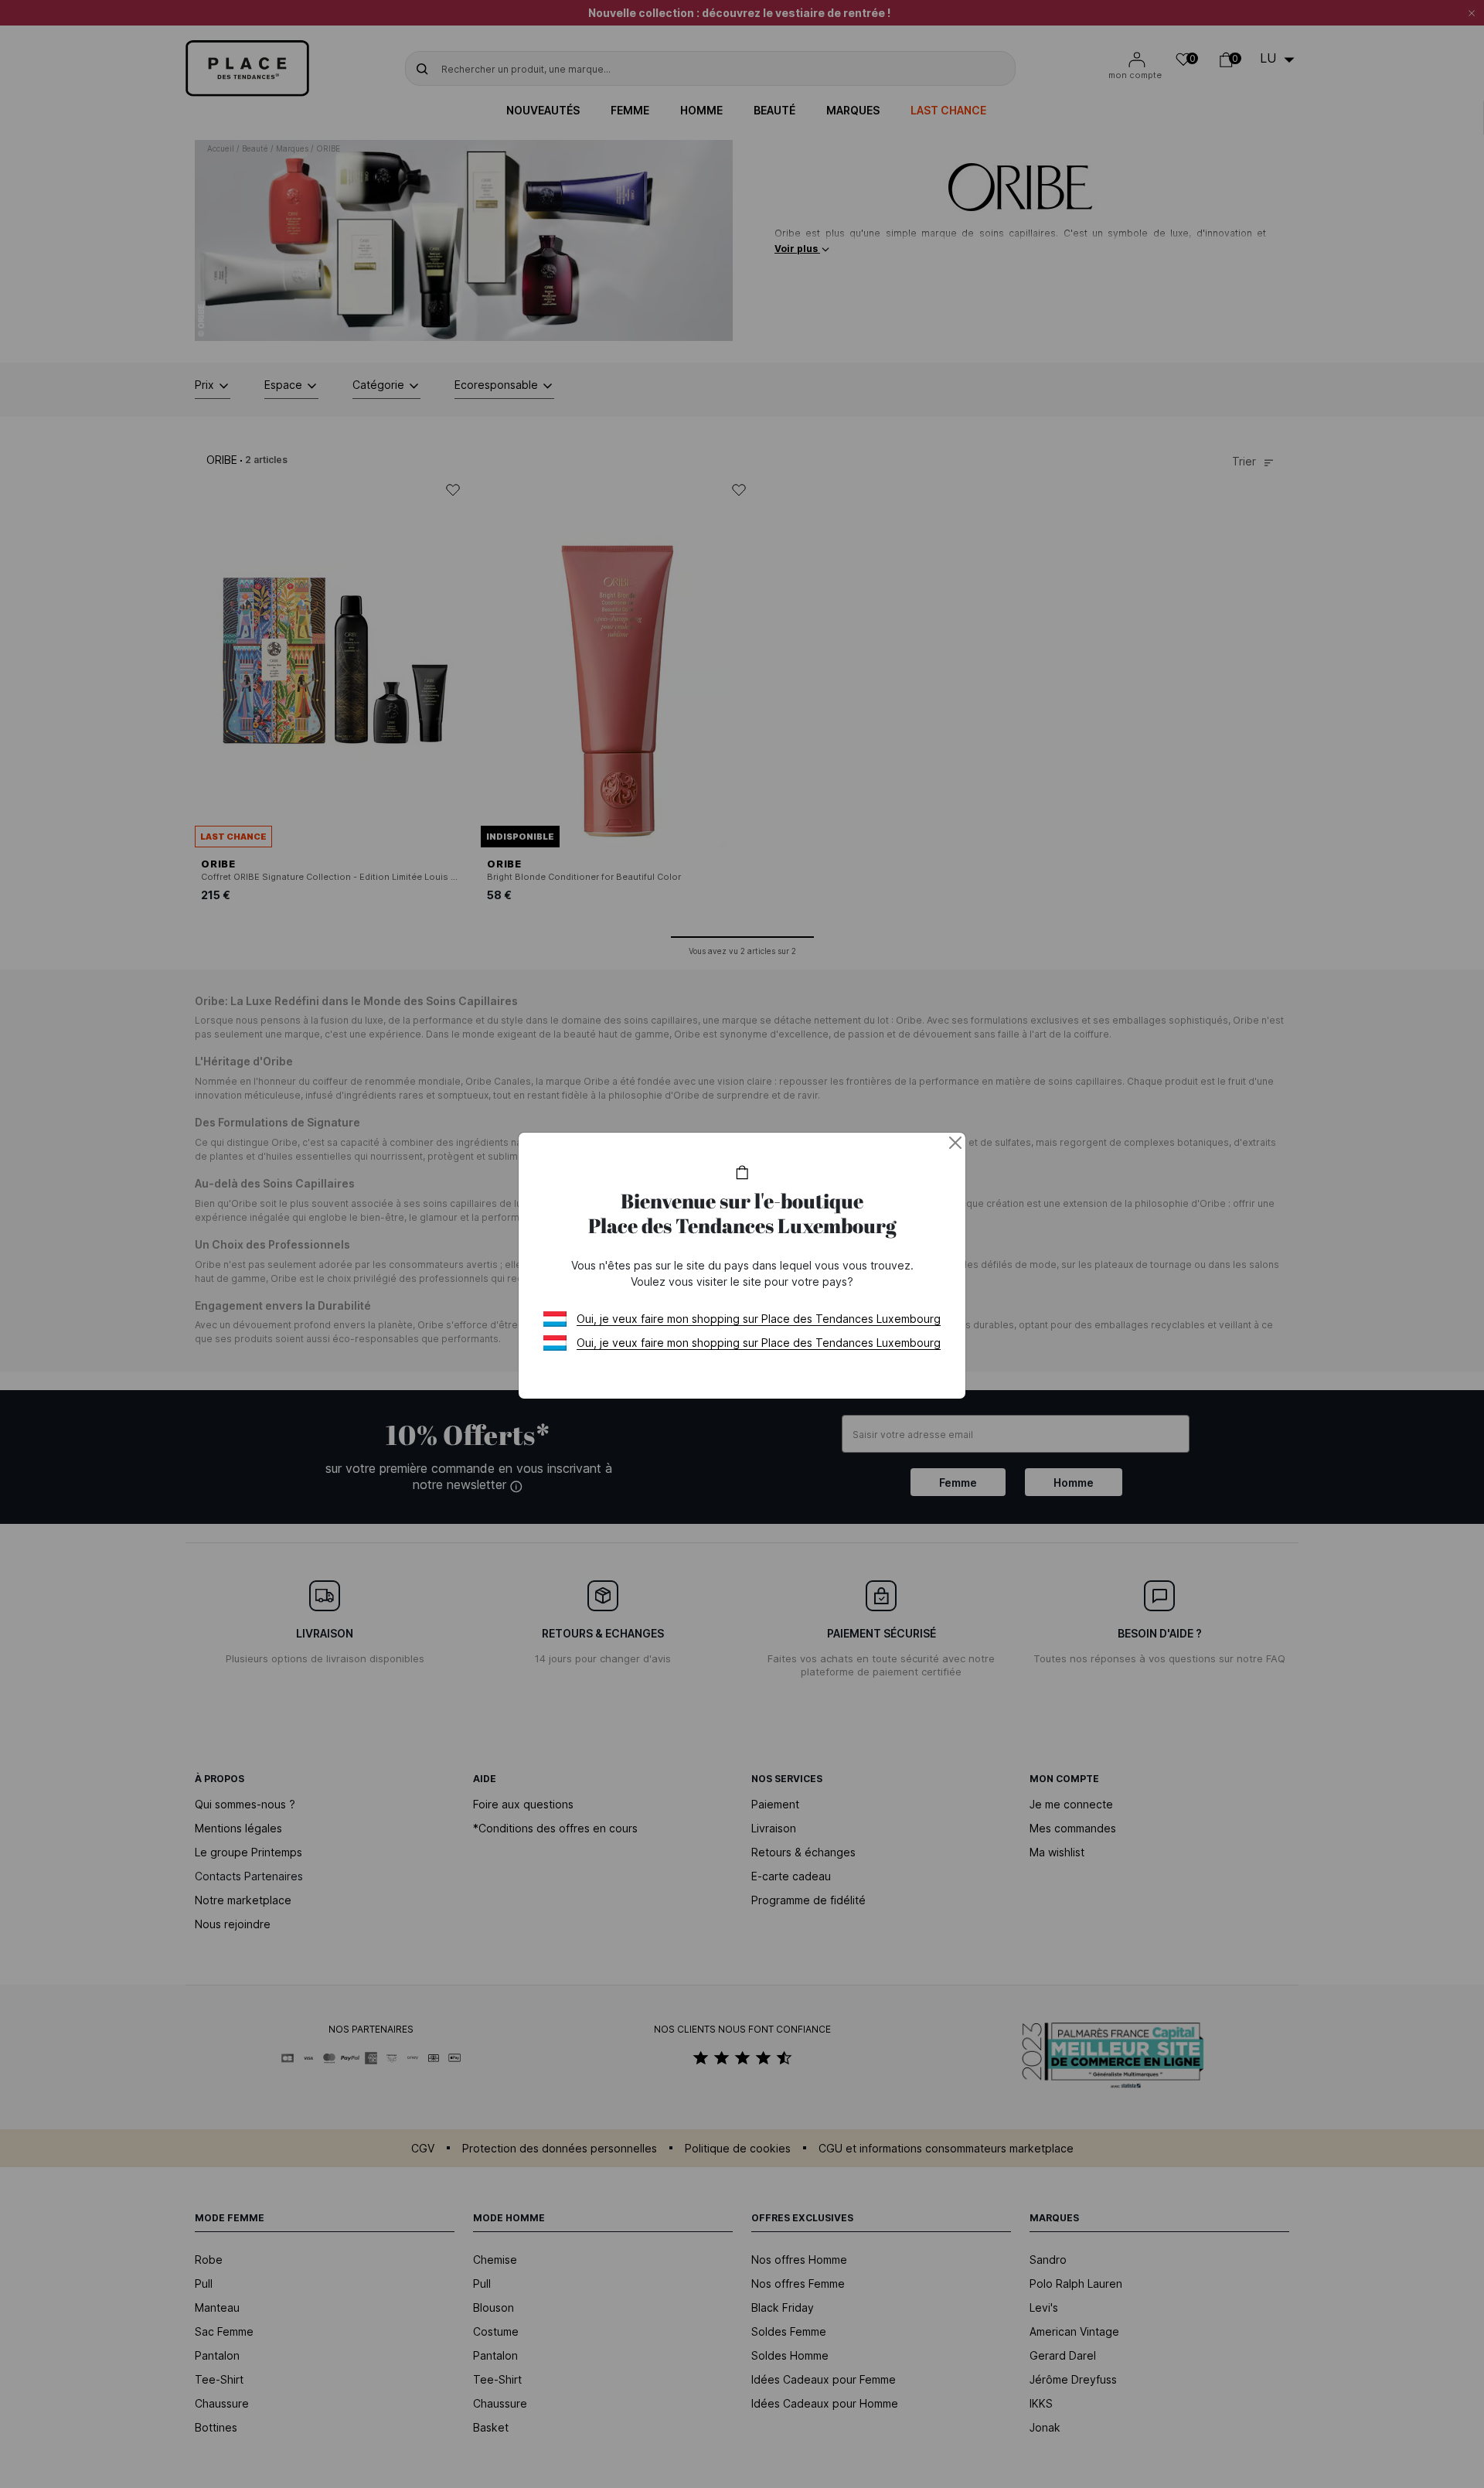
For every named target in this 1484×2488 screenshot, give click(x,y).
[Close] (955, 1143)
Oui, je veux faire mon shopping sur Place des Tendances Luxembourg (759, 1319)
